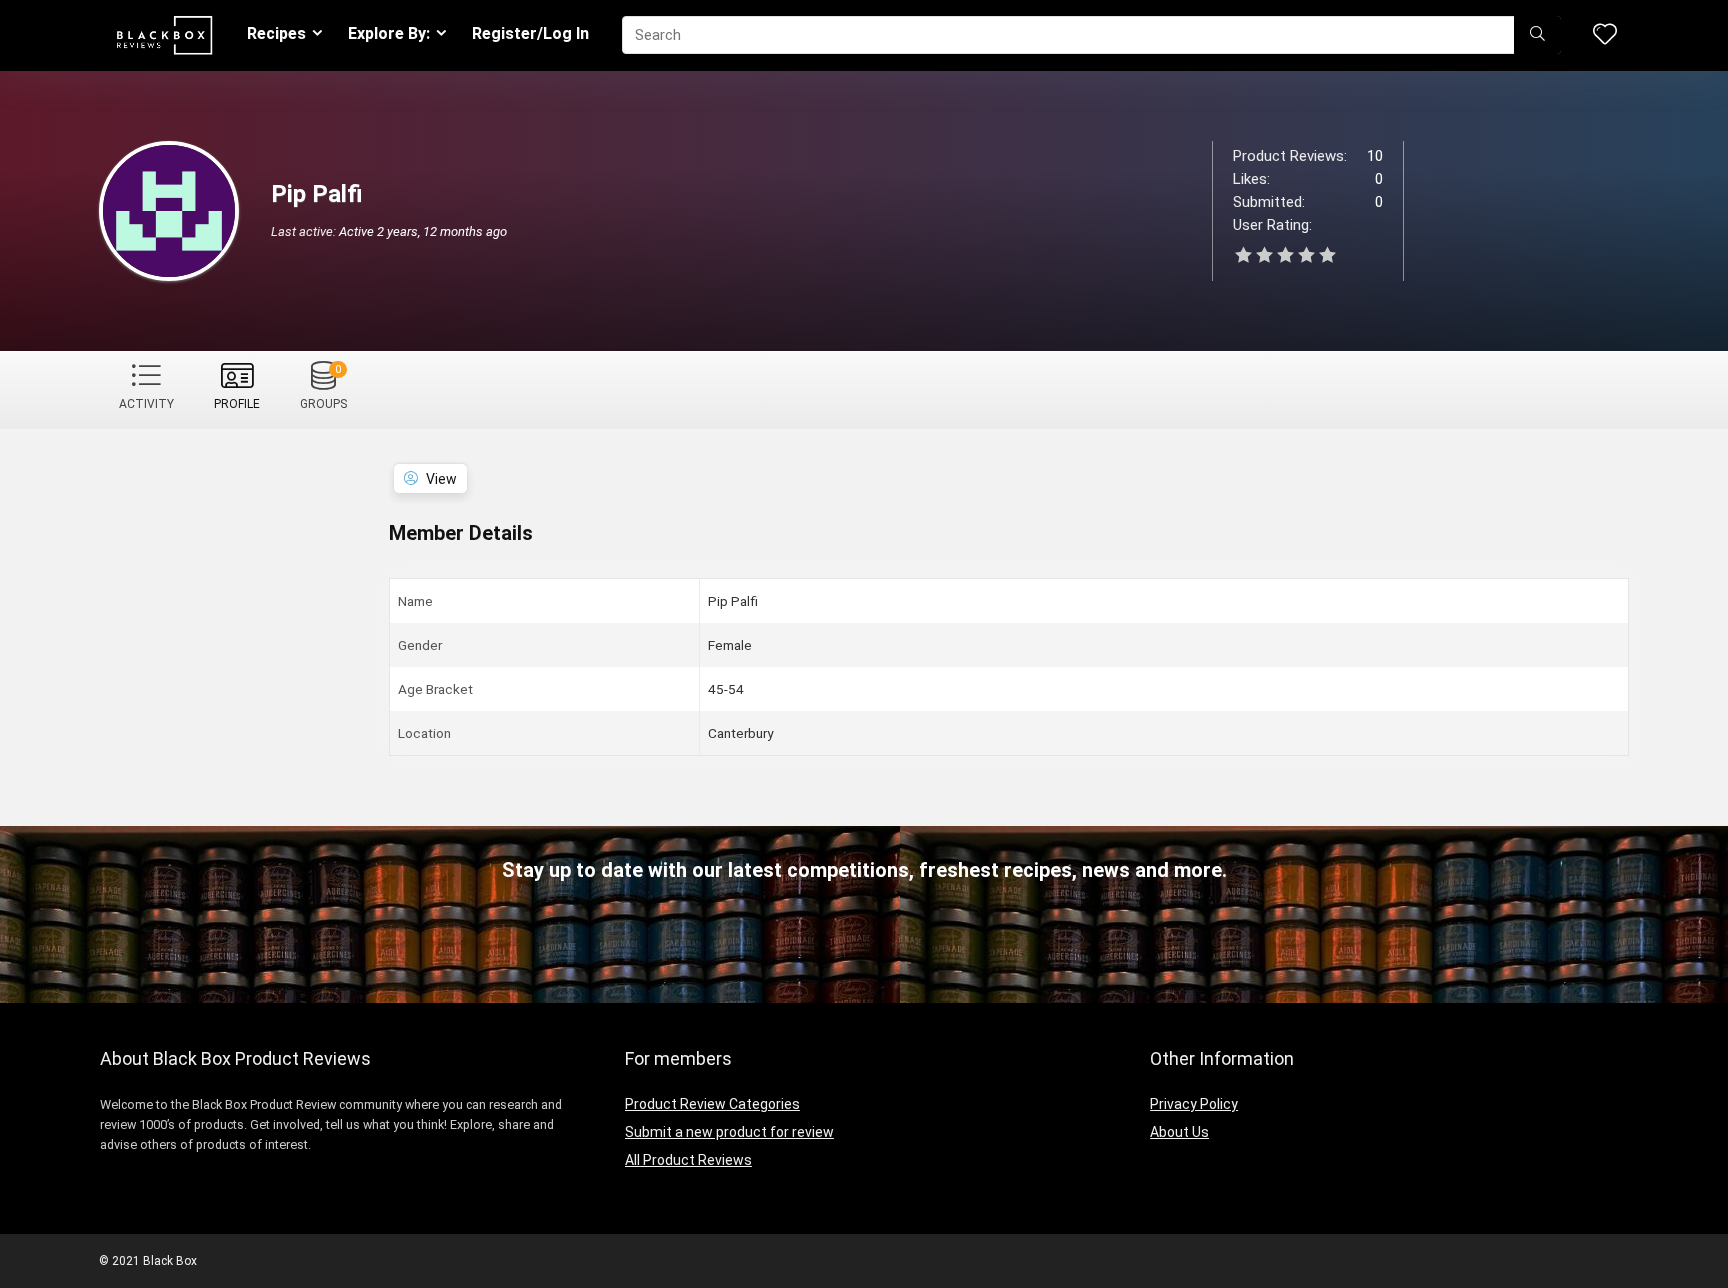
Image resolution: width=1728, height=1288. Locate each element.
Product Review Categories (712, 1104)
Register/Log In (530, 33)
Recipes (276, 33)
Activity (146, 404)
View (441, 479)
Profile (237, 404)
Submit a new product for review (729, 1132)
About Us (1179, 1132)
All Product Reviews (688, 1160)
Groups (323, 387)
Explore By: (389, 33)
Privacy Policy (1194, 1104)
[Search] (1537, 35)
